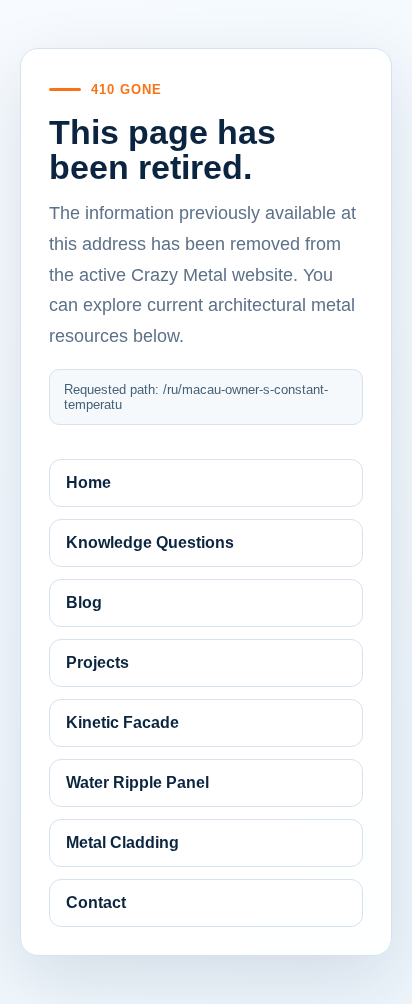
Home (88, 482)
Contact (96, 902)
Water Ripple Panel (137, 782)
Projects (97, 662)
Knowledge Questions (150, 542)
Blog (84, 602)
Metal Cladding (122, 842)
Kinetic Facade (122, 722)
